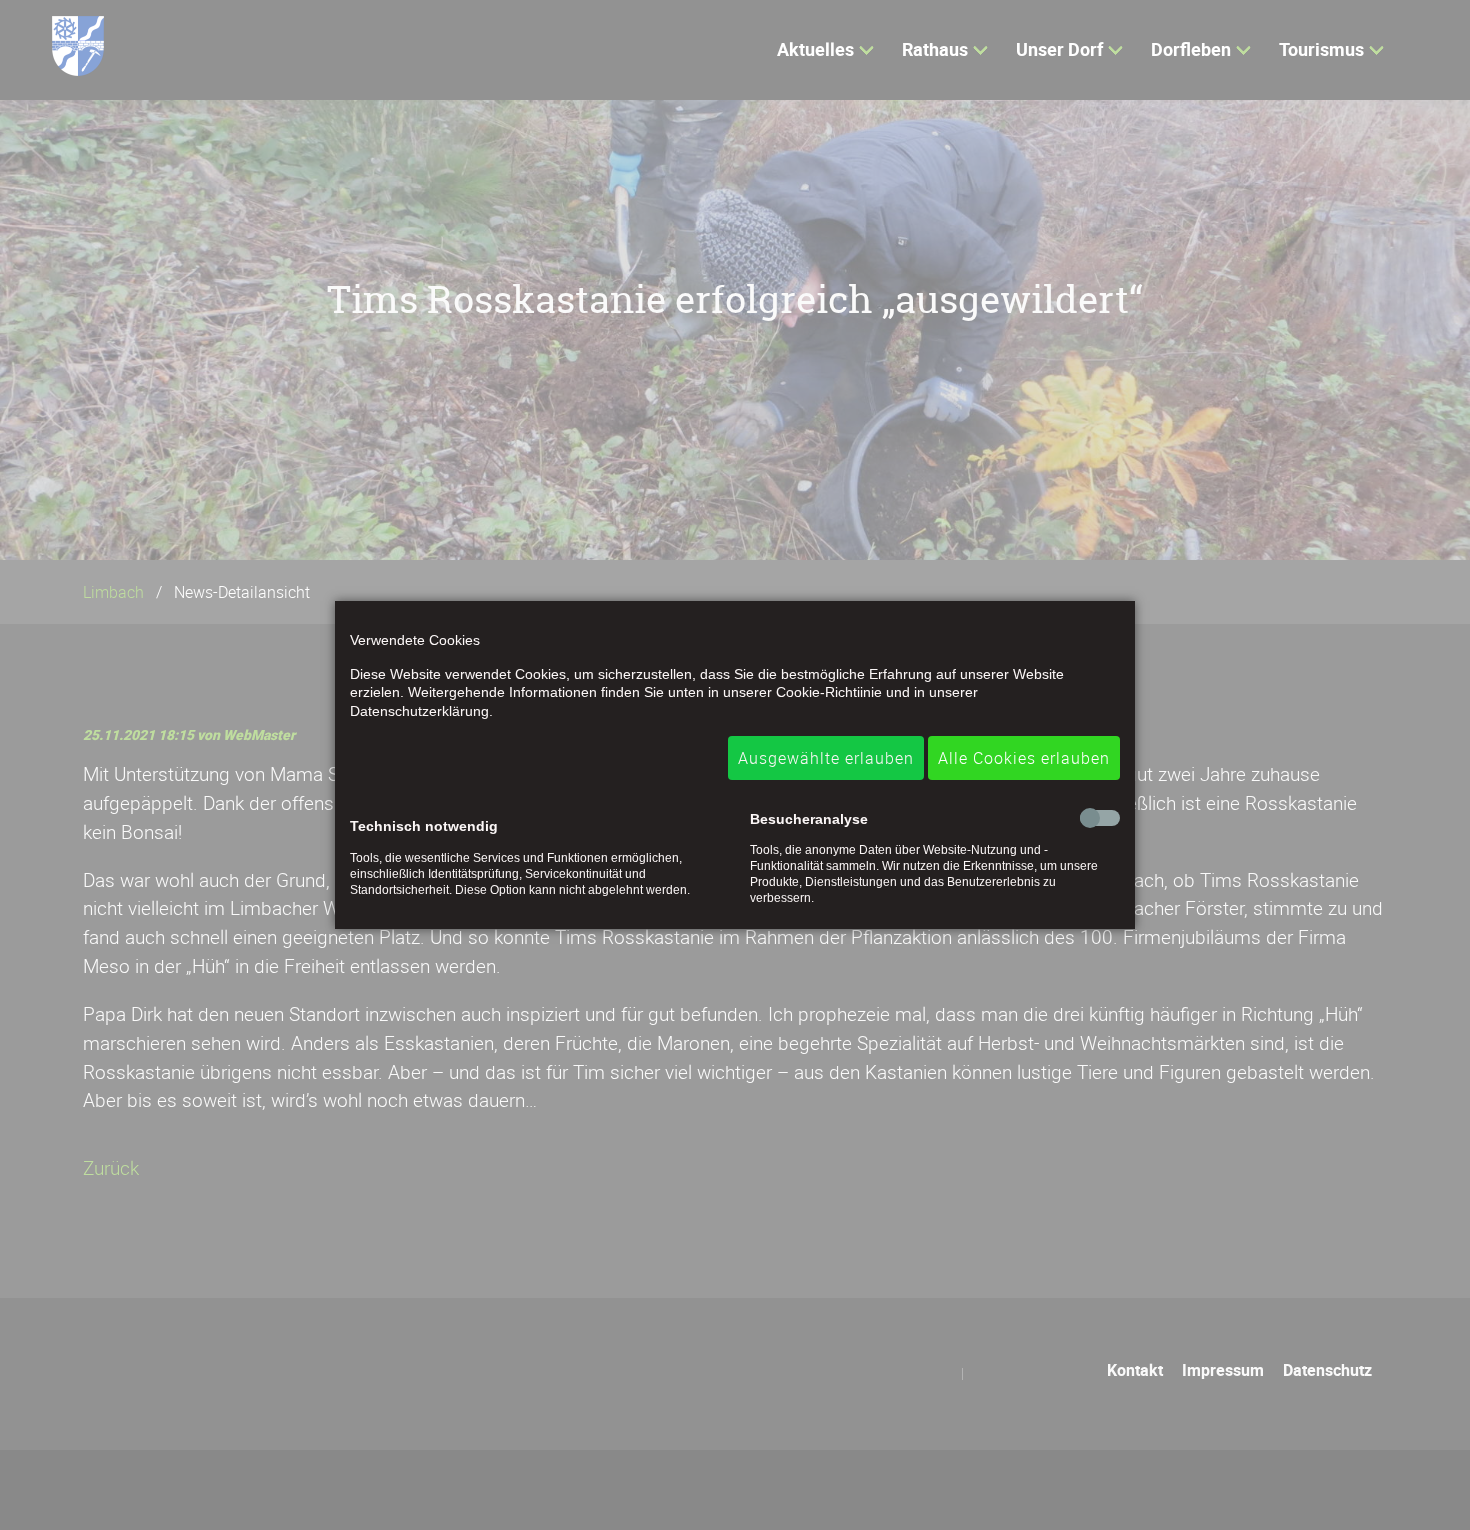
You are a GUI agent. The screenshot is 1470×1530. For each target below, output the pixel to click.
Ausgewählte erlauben (826, 758)
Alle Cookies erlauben (1024, 758)
